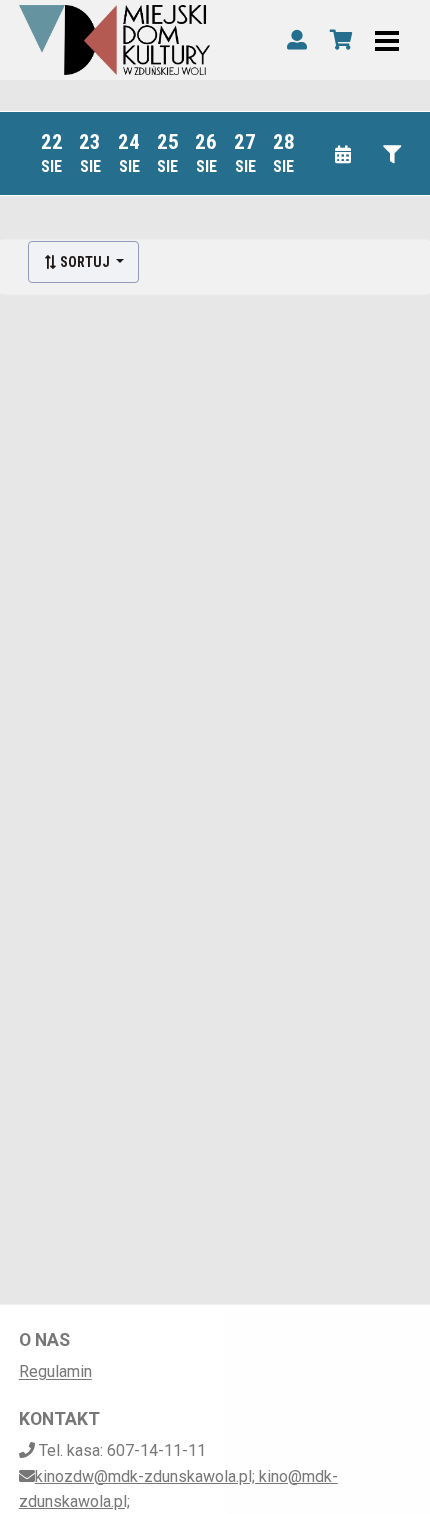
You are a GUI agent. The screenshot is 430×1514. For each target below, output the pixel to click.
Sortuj (85, 262)
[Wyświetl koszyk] (341, 40)
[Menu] (387, 40)
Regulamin (55, 1371)
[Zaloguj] (297, 40)
